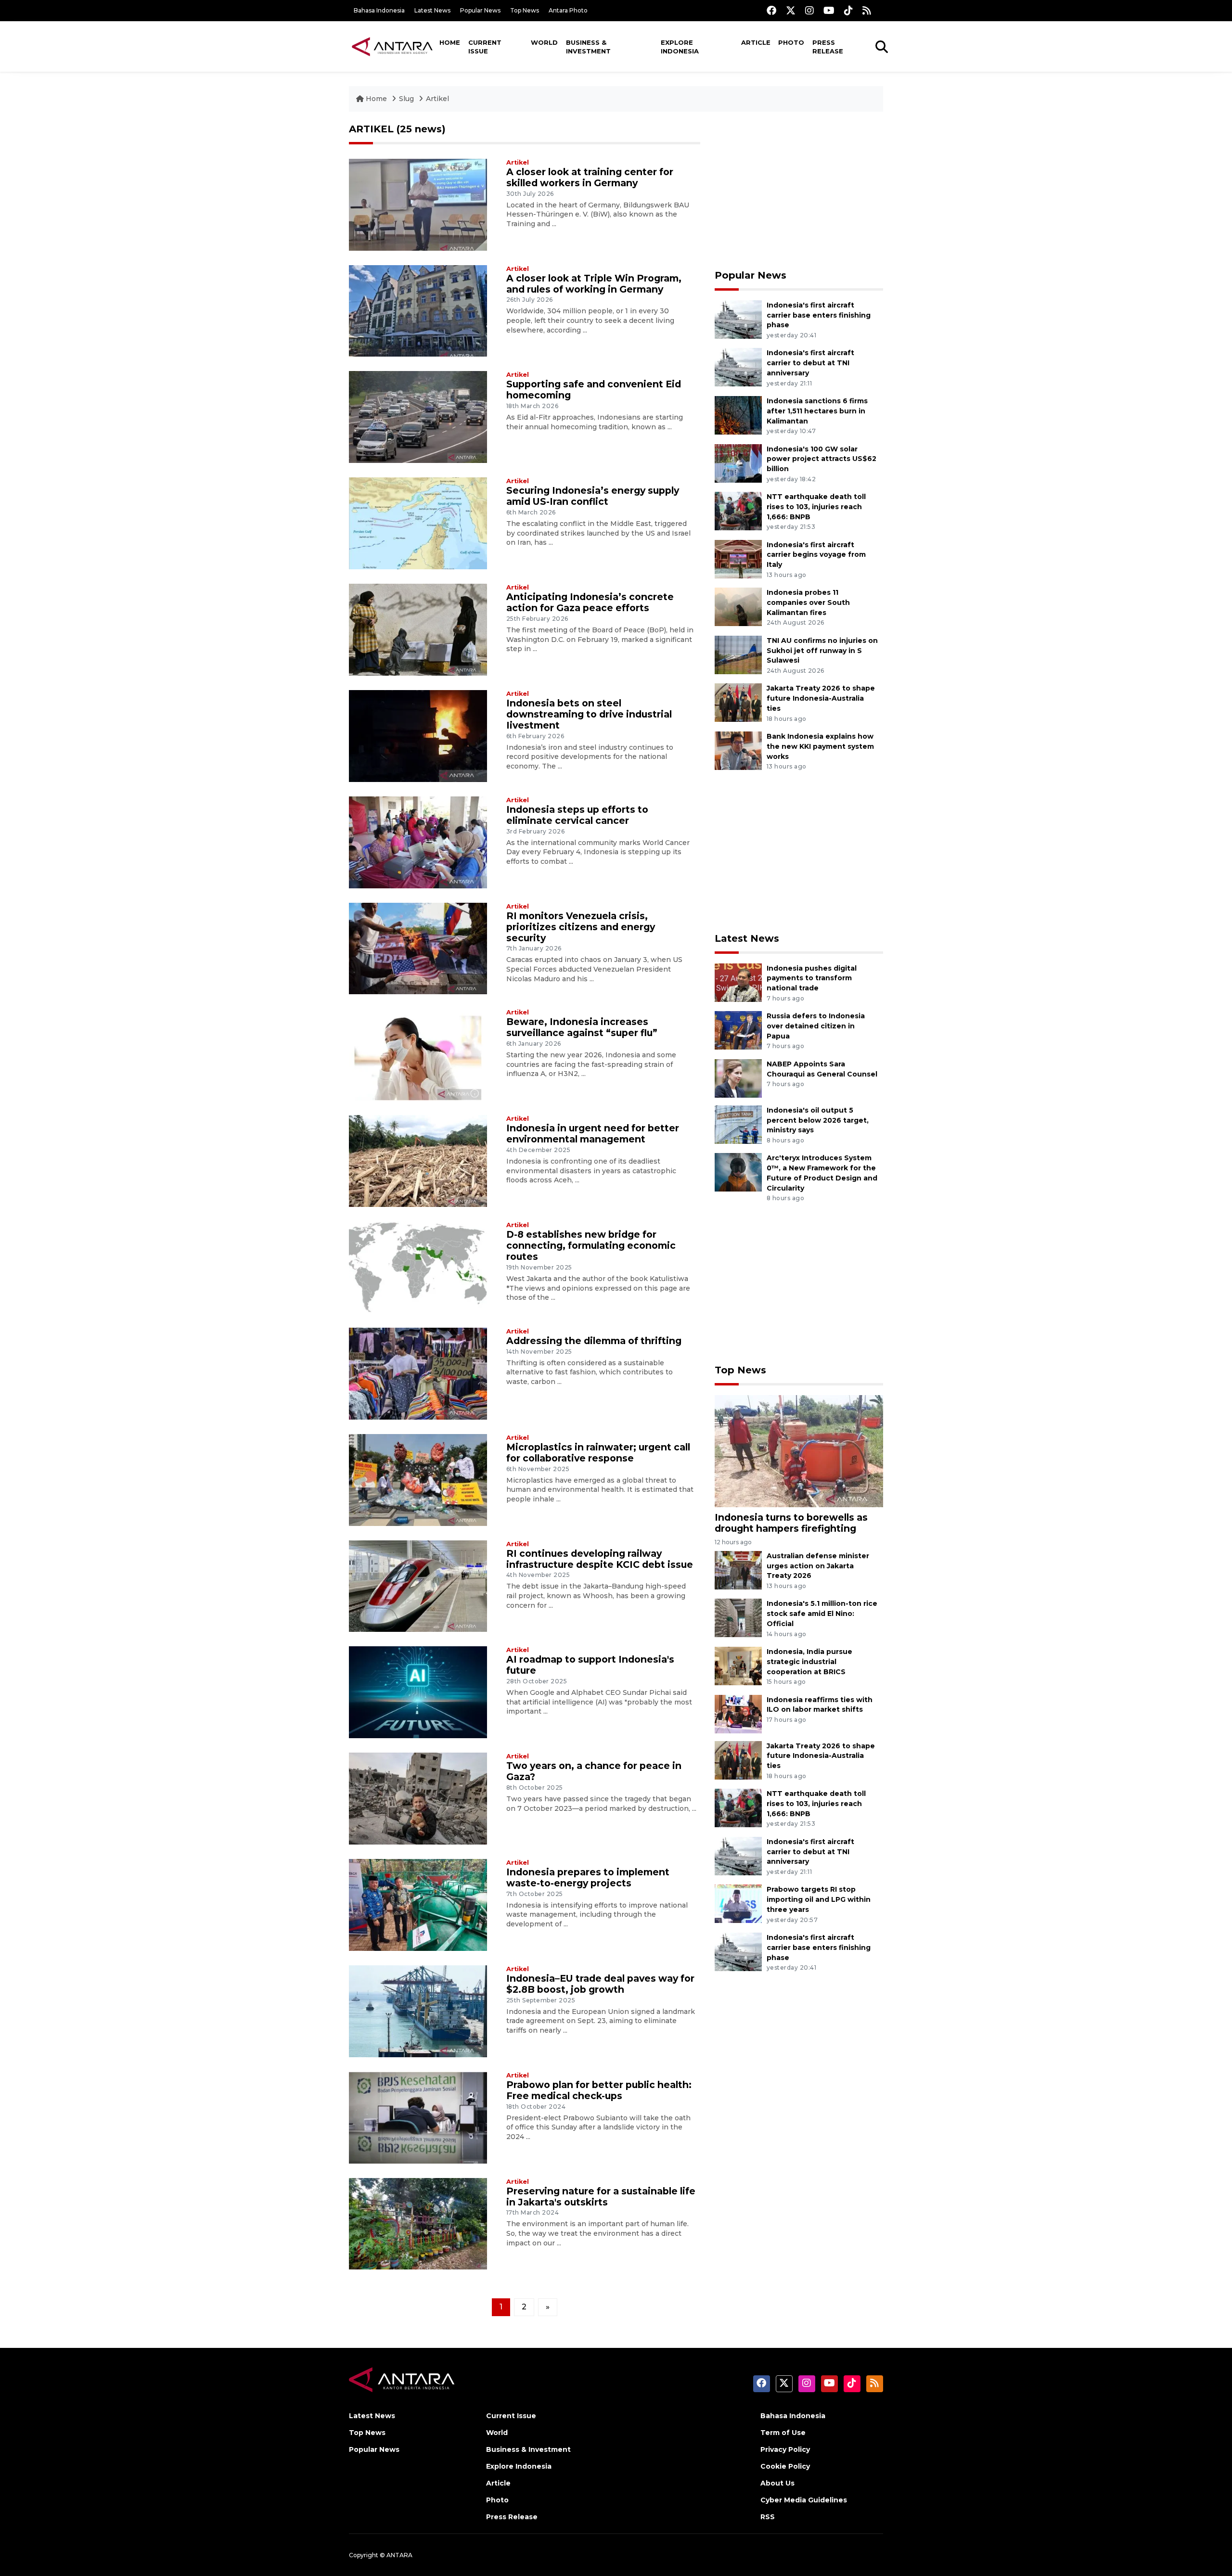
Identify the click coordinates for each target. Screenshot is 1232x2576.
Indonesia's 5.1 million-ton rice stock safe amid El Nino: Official (822, 1614)
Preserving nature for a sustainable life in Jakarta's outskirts (601, 2197)
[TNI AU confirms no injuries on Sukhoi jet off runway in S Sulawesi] (738, 654)
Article (756, 42)
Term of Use (783, 2433)
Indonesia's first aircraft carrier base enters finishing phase (819, 315)
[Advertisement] (799, 191)
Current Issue (485, 47)
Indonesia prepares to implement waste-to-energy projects (588, 1878)
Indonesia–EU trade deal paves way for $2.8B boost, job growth (600, 1984)
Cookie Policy (785, 2466)
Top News (525, 10)
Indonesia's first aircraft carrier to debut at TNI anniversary (810, 363)
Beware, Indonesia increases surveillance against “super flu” (582, 1027)
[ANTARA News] (392, 46)
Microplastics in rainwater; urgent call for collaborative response (598, 1453)
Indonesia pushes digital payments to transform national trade (812, 978)
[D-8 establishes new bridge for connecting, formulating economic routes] (418, 1267)
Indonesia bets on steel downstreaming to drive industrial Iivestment (589, 714)
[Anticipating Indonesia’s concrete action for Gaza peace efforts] (418, 629)
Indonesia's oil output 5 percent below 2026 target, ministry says (818, 1120)
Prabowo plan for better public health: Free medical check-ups (599, 2090)
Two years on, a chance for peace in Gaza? (594, 1771)
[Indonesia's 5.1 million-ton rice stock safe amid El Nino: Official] (738, 1618)
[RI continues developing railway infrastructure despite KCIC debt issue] (418, 1585)
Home (450, 42)
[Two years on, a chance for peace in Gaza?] (418, 1798)
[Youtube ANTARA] (829, 10)
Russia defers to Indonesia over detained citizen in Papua (816, 1026)
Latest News (432, 10)
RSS (768, 2517)
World (544, 42)
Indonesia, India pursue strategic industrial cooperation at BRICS (809, 1662)
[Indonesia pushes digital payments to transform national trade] (738, 982)
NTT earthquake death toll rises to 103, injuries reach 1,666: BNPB (816, 507)
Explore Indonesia (680, 47)
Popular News (480, 10)
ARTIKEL (371, 129)
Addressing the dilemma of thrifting (594, 1341)
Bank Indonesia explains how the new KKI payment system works (820, 746)
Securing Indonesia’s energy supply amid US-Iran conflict (593, 496)
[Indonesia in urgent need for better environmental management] (418, 1160)
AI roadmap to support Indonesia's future (590, 1665)
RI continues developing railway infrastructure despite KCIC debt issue (600, 1559)
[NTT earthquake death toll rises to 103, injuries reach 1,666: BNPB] (738, 510)
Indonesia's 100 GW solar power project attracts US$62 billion (821, 459)
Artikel (437, 99)
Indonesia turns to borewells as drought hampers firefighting (791, 1523)
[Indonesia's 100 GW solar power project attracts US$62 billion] (738, 463)
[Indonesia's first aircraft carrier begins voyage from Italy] (738, 558)
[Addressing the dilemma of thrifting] (418, 1373)
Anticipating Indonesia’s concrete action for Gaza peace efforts (590, 602)
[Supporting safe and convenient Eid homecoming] (418, 417)
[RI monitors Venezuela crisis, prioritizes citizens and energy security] (418, 948)
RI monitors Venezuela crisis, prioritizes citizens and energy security (581, 927)
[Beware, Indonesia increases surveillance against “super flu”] (418, 1054)
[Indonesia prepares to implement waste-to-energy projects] (418, 1904)
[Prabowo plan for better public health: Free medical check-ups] (418, 2117)
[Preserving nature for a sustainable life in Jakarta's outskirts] (418, 2223)
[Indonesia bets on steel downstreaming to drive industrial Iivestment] (418, 736)
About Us (777, 2483)
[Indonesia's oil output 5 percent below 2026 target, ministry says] (738, 1124)
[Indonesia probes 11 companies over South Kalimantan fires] (738, 606)
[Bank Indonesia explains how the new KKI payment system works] (738, 750)
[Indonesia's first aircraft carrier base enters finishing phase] (738, 319)
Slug (406, 99)
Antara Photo (568, 10)
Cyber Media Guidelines (804, 2500)
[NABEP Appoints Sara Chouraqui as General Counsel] (738, 1078)
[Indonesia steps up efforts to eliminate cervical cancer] (418, 841)
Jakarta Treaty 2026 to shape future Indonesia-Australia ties (821, 698)
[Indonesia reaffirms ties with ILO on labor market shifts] (738, 1713)
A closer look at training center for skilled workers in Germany (590, 177)
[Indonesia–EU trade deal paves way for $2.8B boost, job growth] (418, 2011)
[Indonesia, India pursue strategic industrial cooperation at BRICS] (738, 1665)
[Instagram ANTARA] (809, 10)
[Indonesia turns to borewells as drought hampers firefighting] (799, 1450)
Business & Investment (588, 47)
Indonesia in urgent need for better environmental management (593, 1134)
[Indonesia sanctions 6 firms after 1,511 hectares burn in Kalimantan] (738, 415)
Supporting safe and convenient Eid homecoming (594, 390)
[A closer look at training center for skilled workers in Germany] (418, 204)
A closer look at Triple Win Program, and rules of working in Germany (594, 284)
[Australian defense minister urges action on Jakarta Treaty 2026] (738, 1570)
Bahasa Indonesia (379, 10)
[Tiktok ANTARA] (848, 10)
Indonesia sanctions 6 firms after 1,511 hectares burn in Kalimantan (817, 411)
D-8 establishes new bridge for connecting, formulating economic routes (591, 1245)
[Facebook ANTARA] (771, 10)
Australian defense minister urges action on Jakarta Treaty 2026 (818, 1566)
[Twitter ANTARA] (791, 10)
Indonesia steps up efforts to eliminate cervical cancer (577, 815)
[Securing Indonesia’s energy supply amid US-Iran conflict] (418, 523)
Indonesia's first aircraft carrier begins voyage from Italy (816, 555)
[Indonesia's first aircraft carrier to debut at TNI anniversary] (738, 367)
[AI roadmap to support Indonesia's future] (418, 1692)
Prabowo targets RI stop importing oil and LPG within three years (819, 1899)
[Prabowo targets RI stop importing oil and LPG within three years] (738, 1903)
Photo (791, 42)
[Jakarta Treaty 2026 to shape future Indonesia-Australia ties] (738, 702)
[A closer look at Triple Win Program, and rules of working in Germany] (418, 310)
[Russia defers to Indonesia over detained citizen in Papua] (738, 1030)
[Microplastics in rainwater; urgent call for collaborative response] (418, 1479)
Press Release (828, 47)
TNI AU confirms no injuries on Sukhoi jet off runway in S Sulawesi (822, 651)
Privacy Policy (785, 2449)
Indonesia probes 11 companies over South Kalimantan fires (808, 602)
